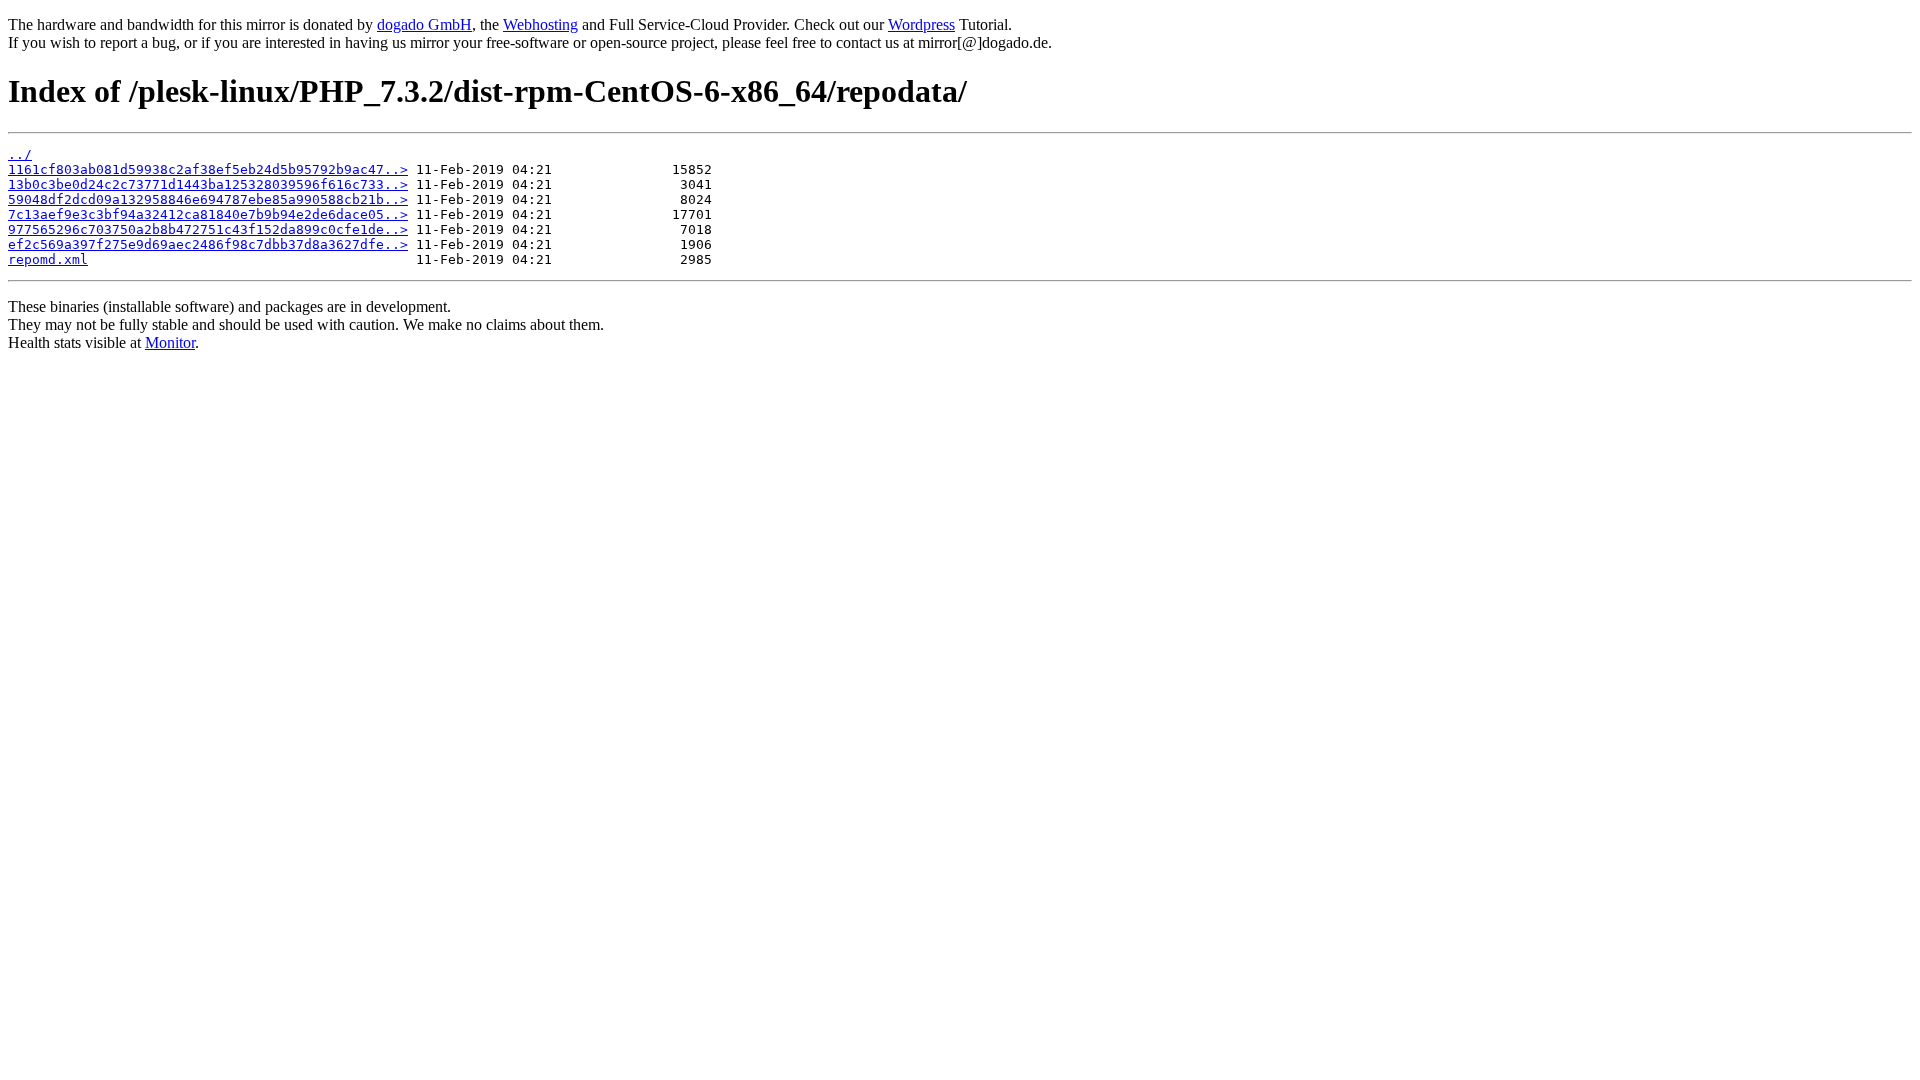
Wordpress (921, 24)
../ (20, 154)
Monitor (170, 342)
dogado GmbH (424, 24)
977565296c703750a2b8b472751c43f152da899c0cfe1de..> (208, 229)
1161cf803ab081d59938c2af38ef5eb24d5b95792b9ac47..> (208, 169)
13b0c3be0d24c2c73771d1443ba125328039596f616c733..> (208, 184)
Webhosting (540, 24)
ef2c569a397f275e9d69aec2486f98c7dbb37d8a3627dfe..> (208, 244)
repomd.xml (48, 259)
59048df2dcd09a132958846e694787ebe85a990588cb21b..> (208, 199)
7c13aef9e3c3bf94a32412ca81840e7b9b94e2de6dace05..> (208, 214)
